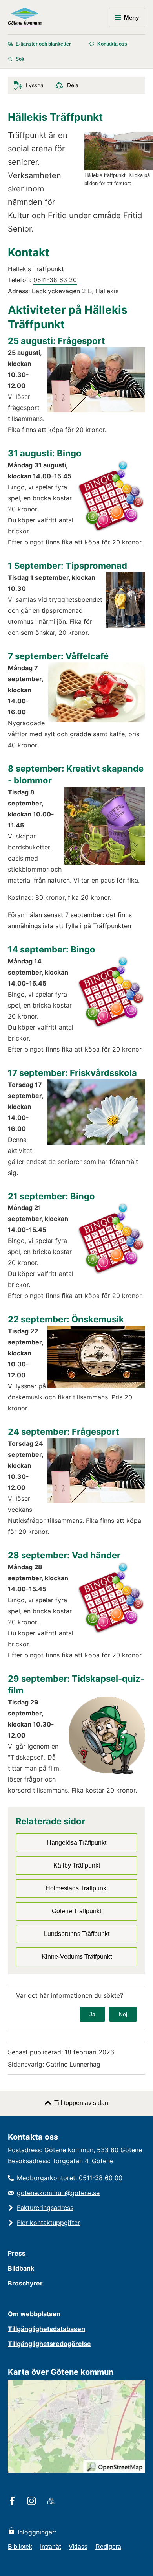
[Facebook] (14, 2502)
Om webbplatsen (34, 2314)
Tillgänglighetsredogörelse (49, 2344)
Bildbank (21, 2268)
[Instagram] (33, 2502)
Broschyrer (25, 2283)
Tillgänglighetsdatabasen (46, 2329)
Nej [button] (123, 2014)
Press (17, 2253)
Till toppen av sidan (81, 2103)
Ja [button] (92, 2014)
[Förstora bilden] (119, 168)
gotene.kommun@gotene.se (58, 2193)
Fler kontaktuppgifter (48, 2223)
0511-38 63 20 (55, 280)
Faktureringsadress (45, 2208)
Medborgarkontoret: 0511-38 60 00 (70, 2178)
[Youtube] (52, 2502)
